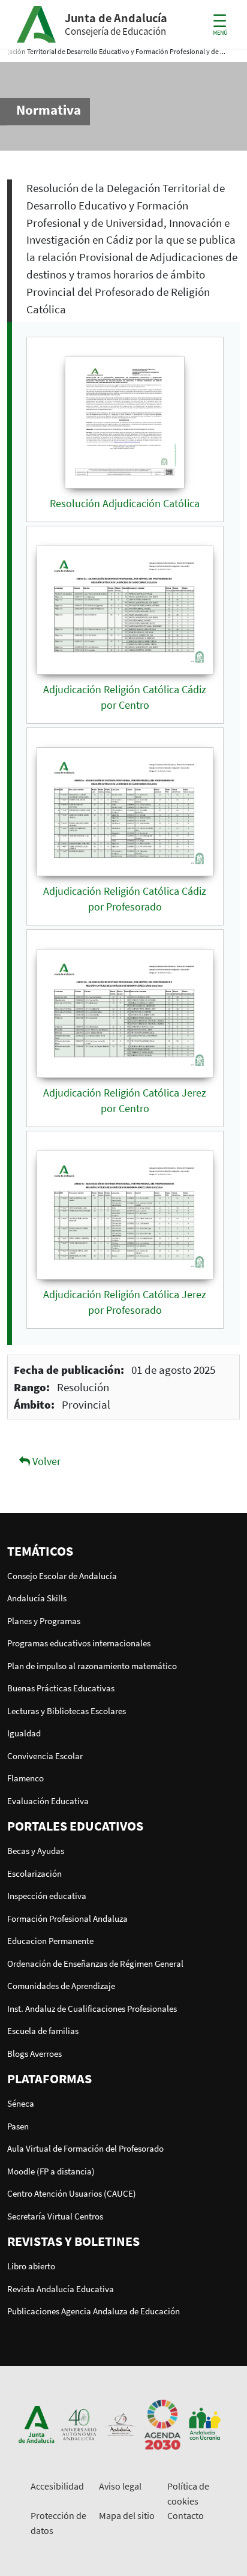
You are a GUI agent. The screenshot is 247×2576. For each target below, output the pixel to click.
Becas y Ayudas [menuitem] (36, 1851)
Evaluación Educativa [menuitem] (48, 1801)
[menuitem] (123, 1551)
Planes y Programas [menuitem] (44, 1621)
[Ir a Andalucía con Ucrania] (204, 2423)
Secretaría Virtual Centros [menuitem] (55, 2216)
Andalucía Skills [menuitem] (37, 1598)
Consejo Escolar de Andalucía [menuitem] (62, 1576)
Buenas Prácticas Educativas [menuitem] (61, 1688)
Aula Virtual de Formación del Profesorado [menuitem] (85, 2148)
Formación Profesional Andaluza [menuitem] (67, 1918)
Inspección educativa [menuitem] (47, 1896)
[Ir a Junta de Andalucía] (37, 2423)
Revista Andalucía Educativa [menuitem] (61, 2289)
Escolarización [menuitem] (34, 1873)
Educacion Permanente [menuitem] (50, 1941)
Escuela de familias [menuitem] (43, 2031)
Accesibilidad (57, 2486)
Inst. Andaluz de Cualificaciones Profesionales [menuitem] (92, 2009)
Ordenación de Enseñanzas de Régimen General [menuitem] (95, 1964)
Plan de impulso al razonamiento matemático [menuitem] (92, 1666)
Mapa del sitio (127, 2515)
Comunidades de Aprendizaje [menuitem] (61, 1986)
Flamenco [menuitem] (25, 1778)
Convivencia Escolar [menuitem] (45, 1756)
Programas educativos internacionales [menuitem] (79, 1643)
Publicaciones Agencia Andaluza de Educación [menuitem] (94, 2311)
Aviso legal (120, 2486)
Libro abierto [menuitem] (31, 2266)
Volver (45, 1461)
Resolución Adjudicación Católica (125, 504)
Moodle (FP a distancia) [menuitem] (51, 2171)
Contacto (186, 2515)
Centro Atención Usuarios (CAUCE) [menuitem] (72, 2193)
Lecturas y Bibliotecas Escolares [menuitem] (67, 1711)
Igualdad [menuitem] (24, 1733)
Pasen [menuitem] (18, 2126)
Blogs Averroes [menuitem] (34, 2054)
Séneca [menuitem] (21, 2103)
